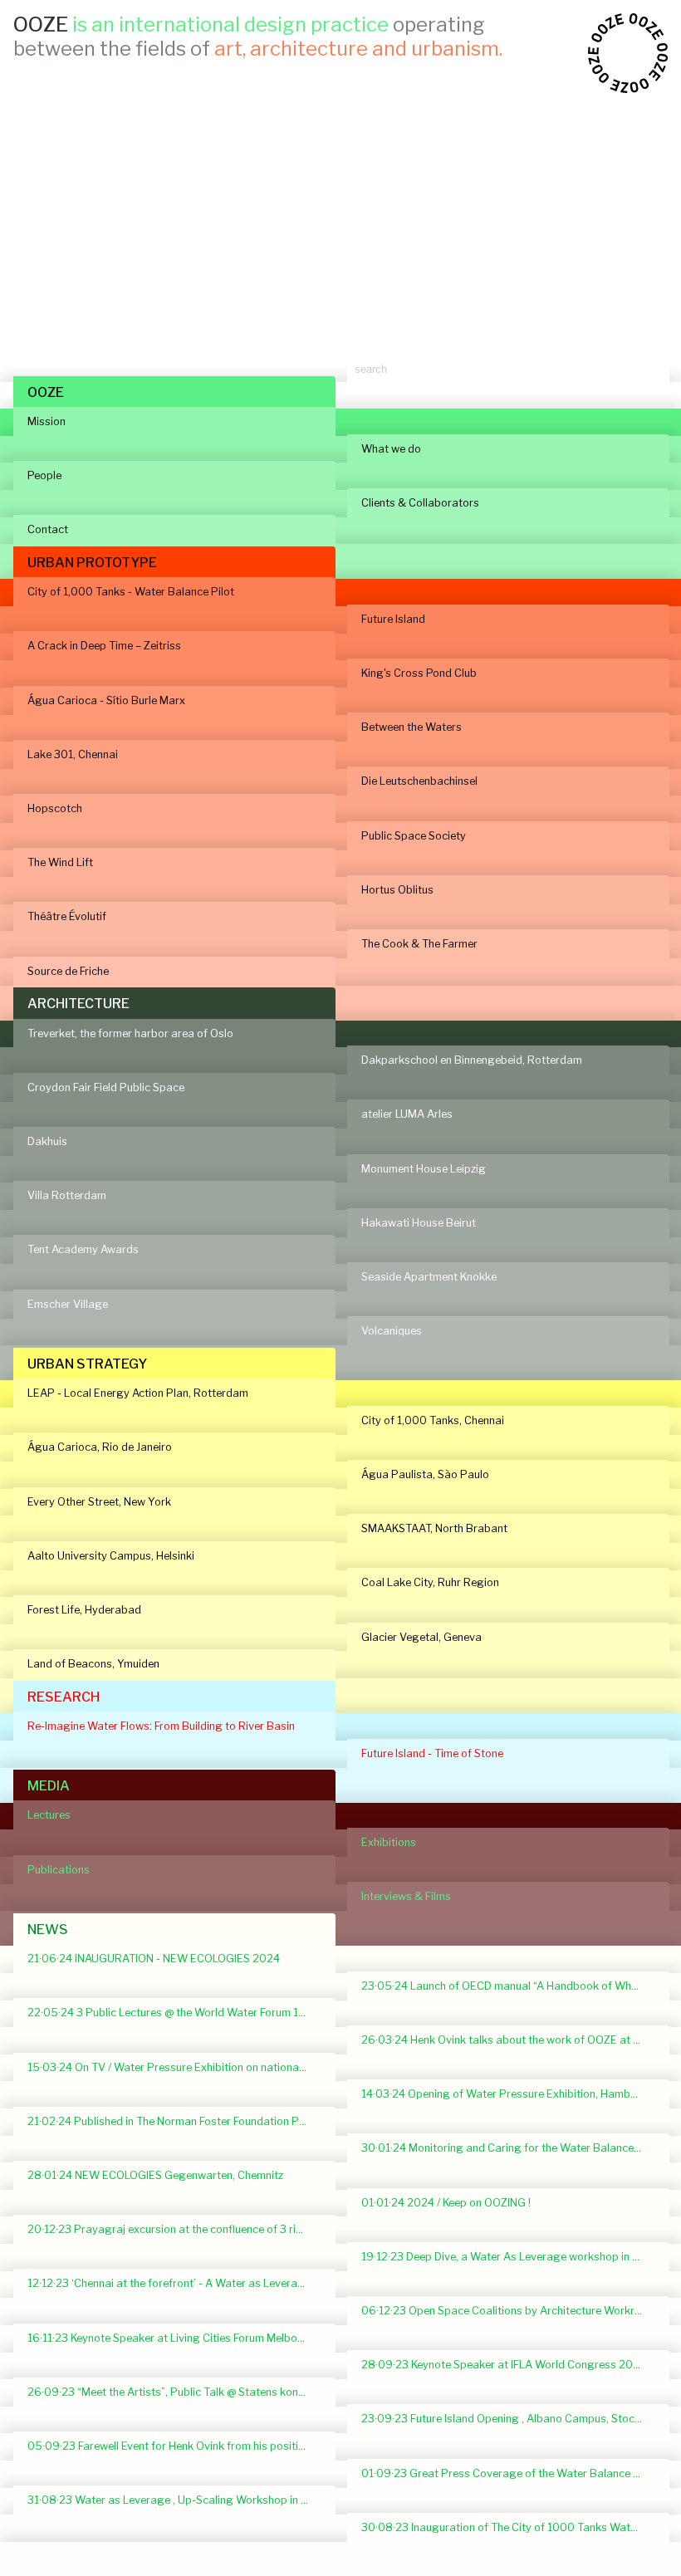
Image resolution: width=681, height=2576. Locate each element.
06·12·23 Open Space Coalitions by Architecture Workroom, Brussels (508, 2311)
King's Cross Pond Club (419, 673)
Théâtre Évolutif (67, 916)
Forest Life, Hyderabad (84, 1610)
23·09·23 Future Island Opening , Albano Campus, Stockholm (508, 2419)
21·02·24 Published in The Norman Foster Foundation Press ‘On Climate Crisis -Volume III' (174, 2121)
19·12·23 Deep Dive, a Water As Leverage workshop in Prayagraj (508, 2257)
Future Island (393, 619)
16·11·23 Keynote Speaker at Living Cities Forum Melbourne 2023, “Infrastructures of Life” (174, 2338)
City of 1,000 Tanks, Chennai (433, 1420)
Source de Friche (68, 971)
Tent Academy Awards (83, 1249)
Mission (47, 421)
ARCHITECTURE (78, 1004)
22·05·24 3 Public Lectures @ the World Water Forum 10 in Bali (174, 2013)
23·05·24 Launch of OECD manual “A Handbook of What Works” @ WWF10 (508, 1986)
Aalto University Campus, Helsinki (111, 1556)
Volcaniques (392, 1331)
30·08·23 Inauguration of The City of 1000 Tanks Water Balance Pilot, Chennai (508, 2527)
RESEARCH (64, 1697)
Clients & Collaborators (420, 503)
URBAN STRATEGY (87, 1364)
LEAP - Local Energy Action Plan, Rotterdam (138, 1393)
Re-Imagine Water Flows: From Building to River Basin (161, 1726)
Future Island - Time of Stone (432, 1753)
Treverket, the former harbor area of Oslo (130, 1033)
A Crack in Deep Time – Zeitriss (104, 646)
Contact (48, 529)
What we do (391, 449)
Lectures (49, 1815)
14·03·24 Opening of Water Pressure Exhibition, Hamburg (505, 2094)
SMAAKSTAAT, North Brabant (434, 1528)
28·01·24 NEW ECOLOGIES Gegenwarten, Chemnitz (155, 2175)
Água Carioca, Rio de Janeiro (100, 1447)
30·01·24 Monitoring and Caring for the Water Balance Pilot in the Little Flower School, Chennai (508, 2148)
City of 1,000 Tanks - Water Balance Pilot (131, 592)
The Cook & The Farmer (419, 944)
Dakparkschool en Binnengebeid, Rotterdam (472, 1060)
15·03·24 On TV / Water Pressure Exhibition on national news (174, 2067)
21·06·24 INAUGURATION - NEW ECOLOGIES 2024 (154, 1959)
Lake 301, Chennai (73, 754)
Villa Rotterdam (67, 1195)
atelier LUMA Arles (407, 1114)
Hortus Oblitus (397, 890)
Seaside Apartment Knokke (429, 1277)
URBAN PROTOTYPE (92, 563)
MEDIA (49, 1786)
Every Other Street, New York (99, 1502)
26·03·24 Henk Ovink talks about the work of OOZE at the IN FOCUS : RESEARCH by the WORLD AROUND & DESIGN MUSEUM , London (508, 2040)
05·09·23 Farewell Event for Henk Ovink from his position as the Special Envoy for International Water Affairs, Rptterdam (174, 2446)
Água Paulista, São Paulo (425, 1474)
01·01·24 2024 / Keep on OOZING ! (446, 2203)
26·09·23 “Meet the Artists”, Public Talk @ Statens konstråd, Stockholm (174, 2392)
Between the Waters (412, 727)
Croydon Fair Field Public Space (106, 1087)
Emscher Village (68, 1304)
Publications (59, 1870)
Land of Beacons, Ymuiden (93, 1664)
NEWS (48, 1930)
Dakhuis (47, 1141)
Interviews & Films (406, 1896)
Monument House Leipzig (424, 1169)
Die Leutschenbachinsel (419, 781)
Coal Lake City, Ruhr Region (430, 1582)
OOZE (46, 392)
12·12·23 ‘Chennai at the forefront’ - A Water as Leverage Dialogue (174, 2283)
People (44, 475)
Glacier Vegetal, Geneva (421, 1637)
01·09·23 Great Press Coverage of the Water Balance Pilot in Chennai (508, 2473)
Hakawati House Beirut (419, 1223)
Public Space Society (414, 836)
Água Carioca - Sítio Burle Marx (106, 700)
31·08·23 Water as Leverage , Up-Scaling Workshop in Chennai (174, 2500)
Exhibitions (389, 1842)
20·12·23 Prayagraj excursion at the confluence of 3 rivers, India (174, 2229)
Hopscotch (55, 808)
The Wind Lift (60, 862)
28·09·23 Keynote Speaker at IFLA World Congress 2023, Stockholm (508, 2365)
